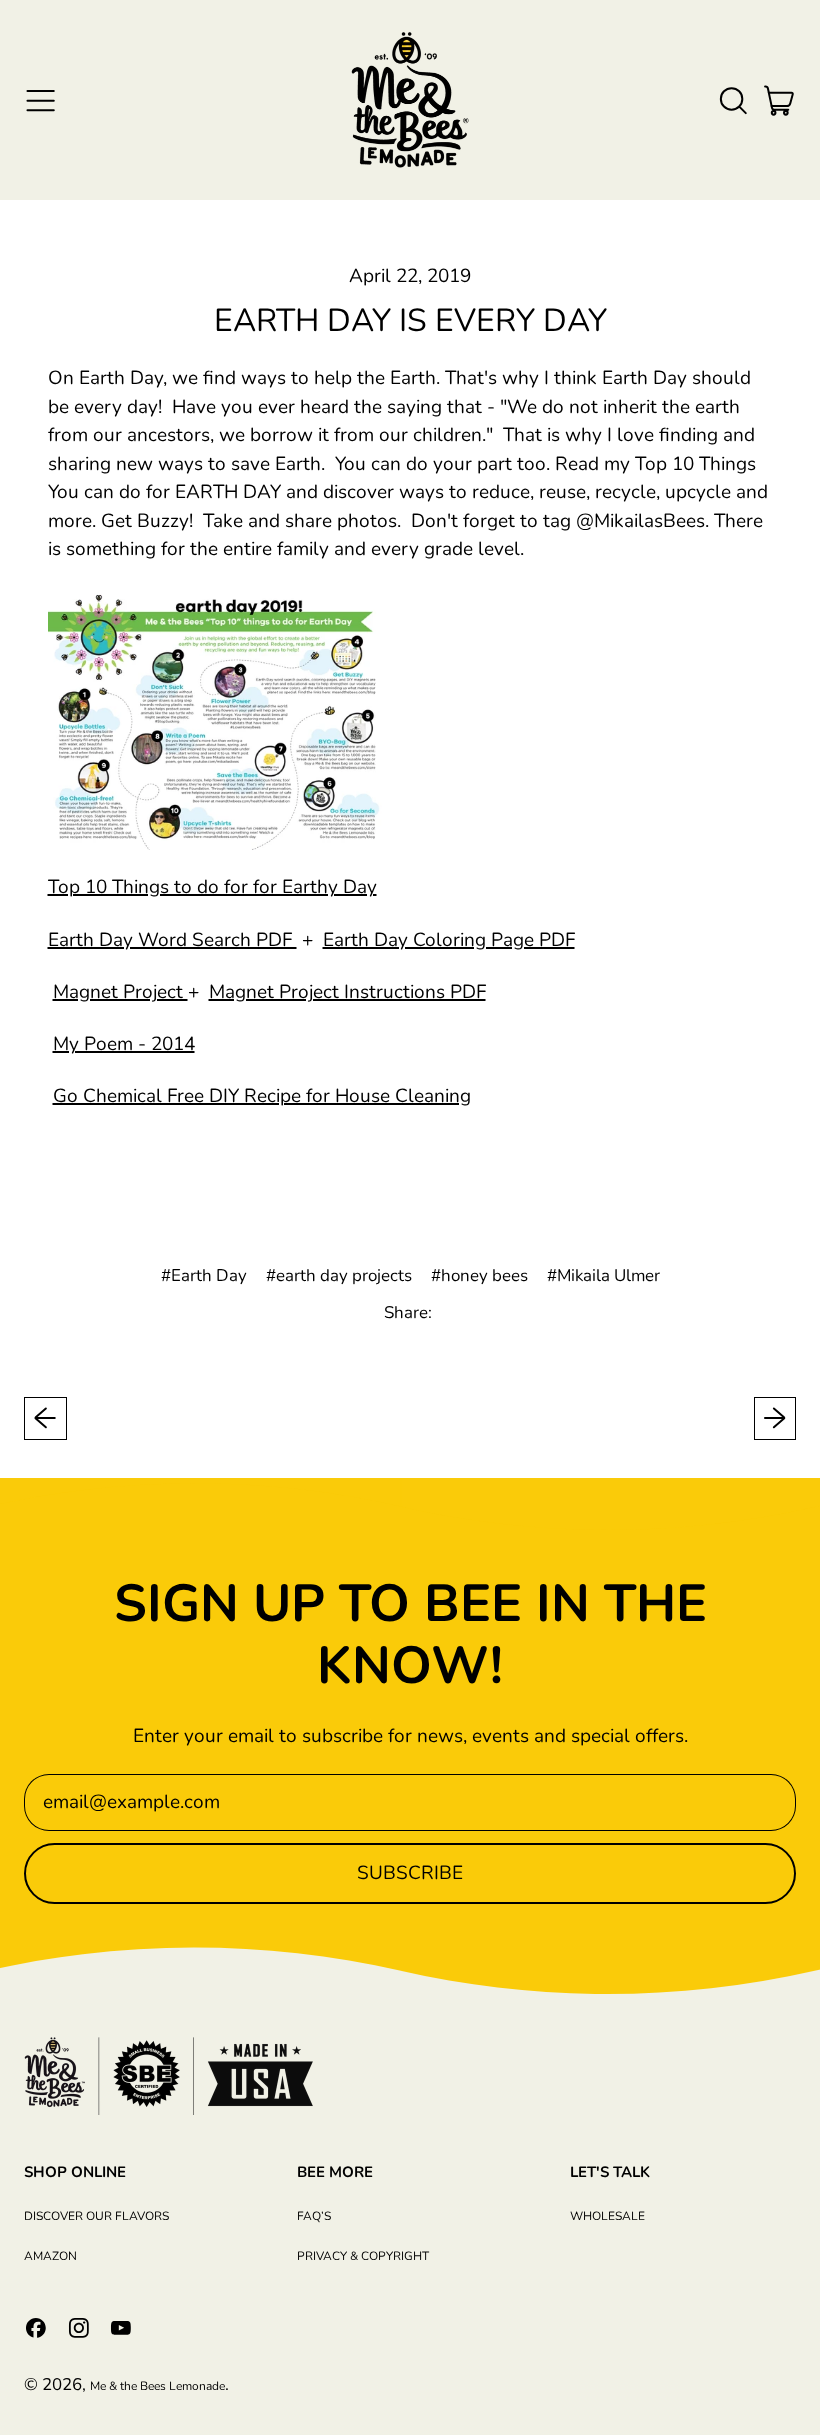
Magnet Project (120, 992)
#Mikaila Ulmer (603, 1275)
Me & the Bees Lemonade (157, 2386)
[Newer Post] (775, 1418)
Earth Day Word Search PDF (172, 940)
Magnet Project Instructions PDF (347, 992)
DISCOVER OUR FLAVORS (96, 2216)
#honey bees (479, 1275)
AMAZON (50, 2256)
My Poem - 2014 (124, 1044)
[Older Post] (45, 1418)
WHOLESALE (607, 2216)
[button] (732, 100)
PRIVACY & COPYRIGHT (363, 2256)
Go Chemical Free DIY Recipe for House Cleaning (262, 1096)
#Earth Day (204, 1275)
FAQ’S (314, 2216)
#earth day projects (339, 1275)
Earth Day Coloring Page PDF (449, 940)
